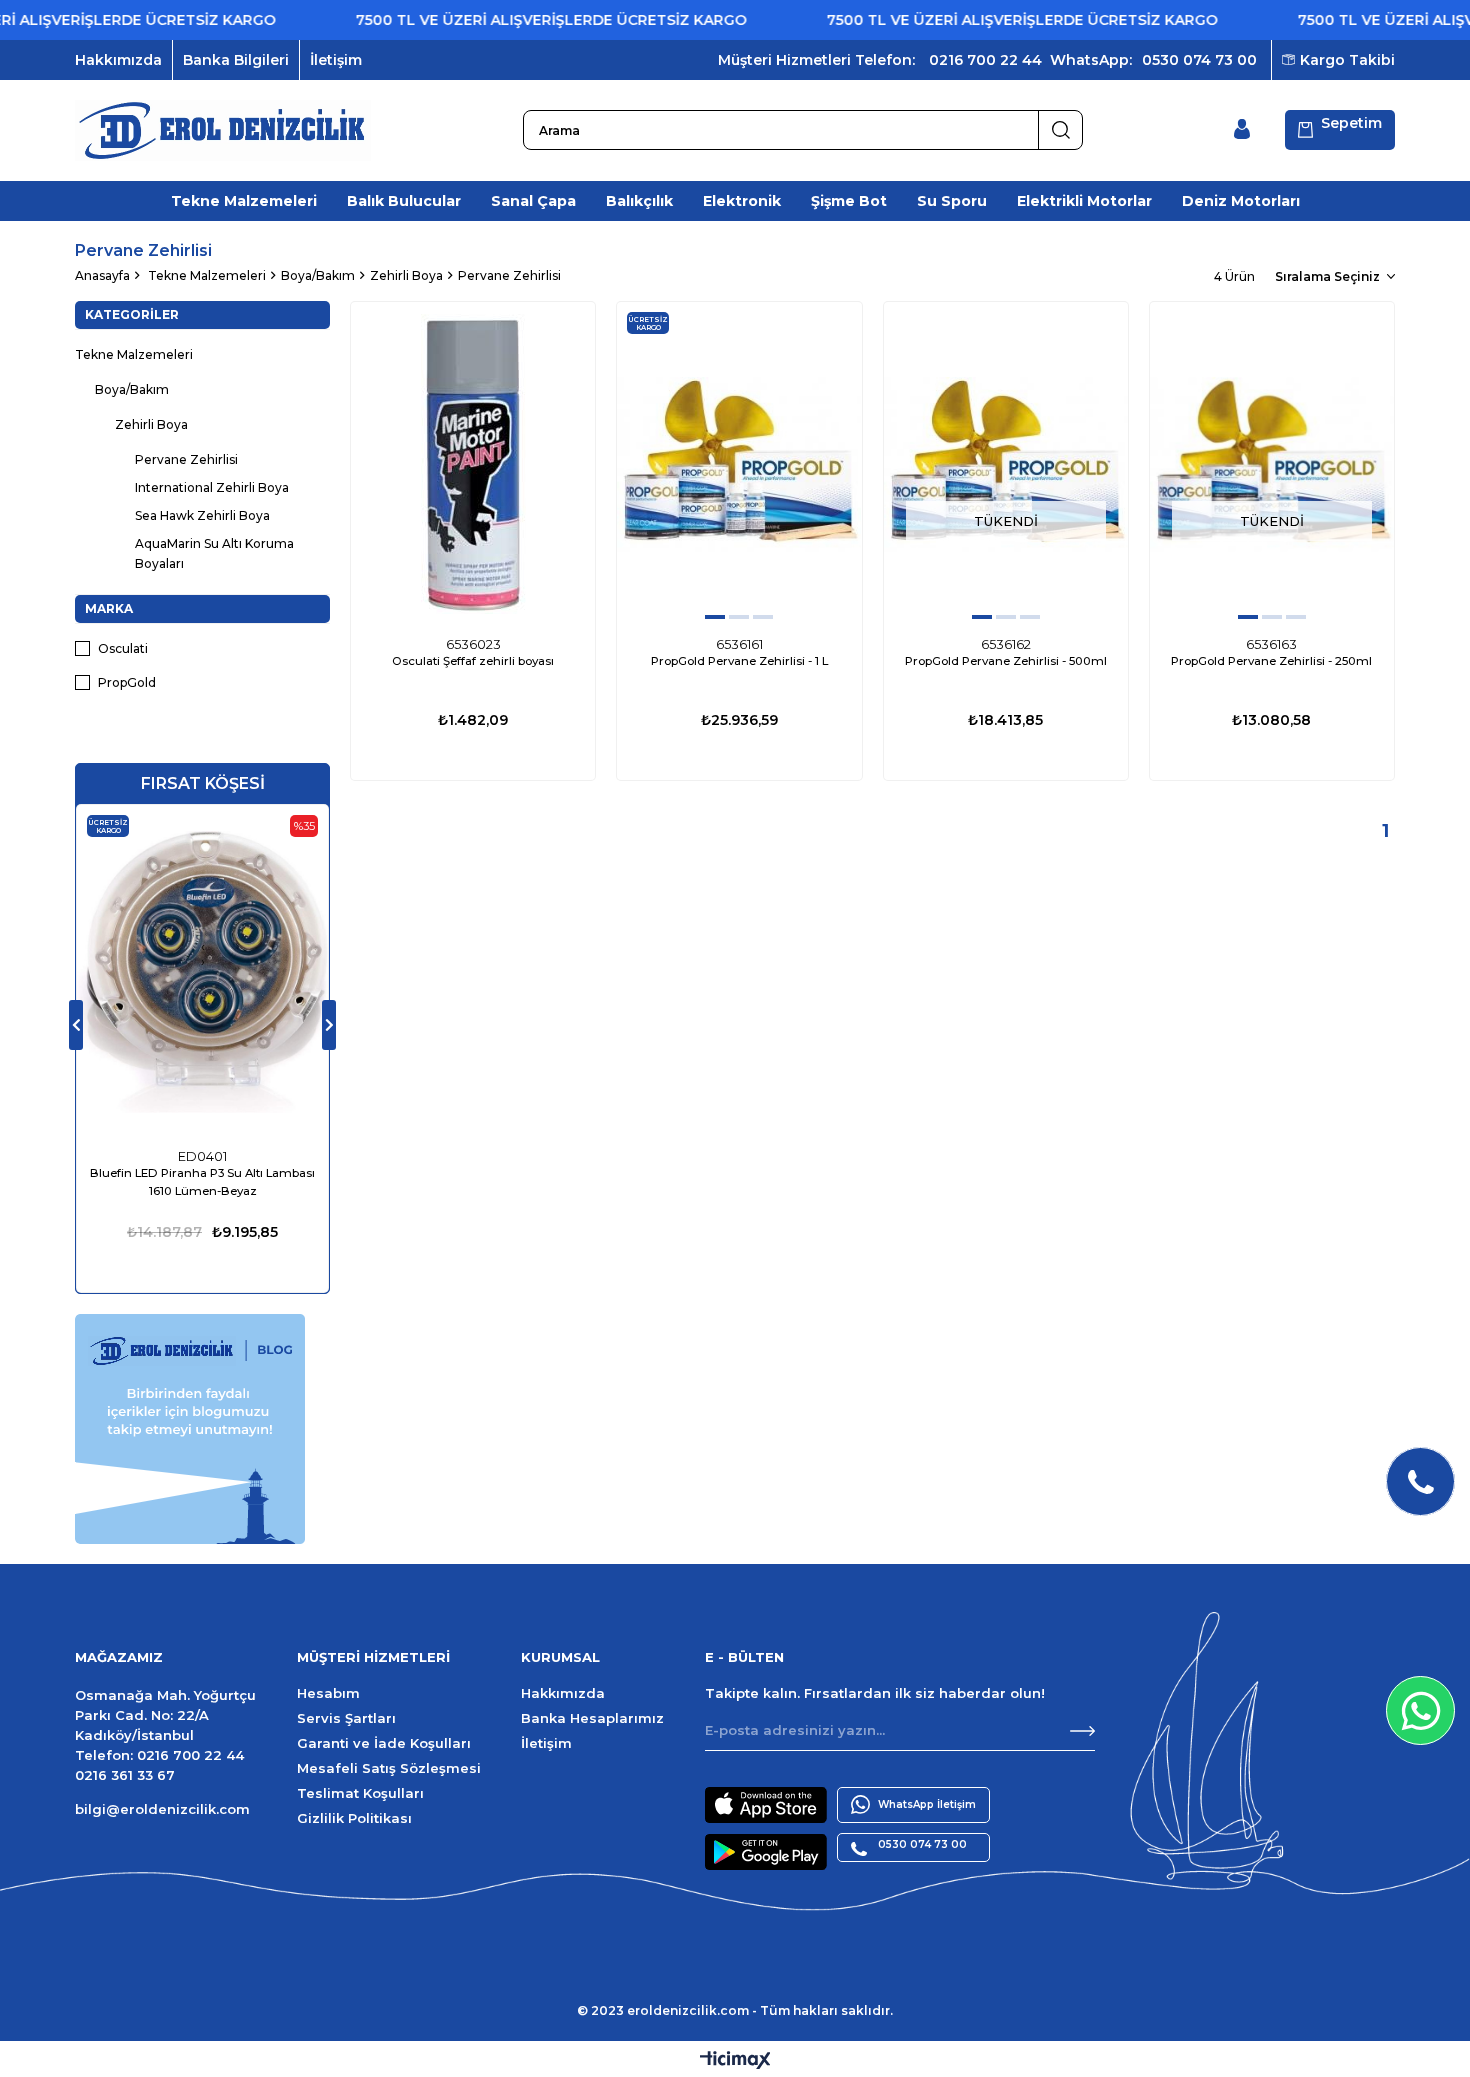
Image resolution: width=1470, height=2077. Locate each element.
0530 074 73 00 (1199, 60)
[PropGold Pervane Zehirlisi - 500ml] (1006, 464)
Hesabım (328, 1693)
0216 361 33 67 (125, 1775)
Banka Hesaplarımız (592, 1718)
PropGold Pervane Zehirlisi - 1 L (739, 661)
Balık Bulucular (404, 201)
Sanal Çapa (533, 201)
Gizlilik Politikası (354, 1818)
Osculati (123, 648)
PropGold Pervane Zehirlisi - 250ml (1271, 661)
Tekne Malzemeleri (244, 201)
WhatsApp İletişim (927, 1804)
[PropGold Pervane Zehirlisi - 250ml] (1272, 464)
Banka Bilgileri (236, 60)
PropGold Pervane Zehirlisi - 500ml (1006, 661)
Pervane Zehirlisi (186, 459)
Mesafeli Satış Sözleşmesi (389, 1768)
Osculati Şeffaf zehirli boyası (473, 661)
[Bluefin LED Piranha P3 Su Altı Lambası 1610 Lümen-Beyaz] (202, 972)
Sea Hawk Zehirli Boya (202, 515)
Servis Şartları (346, 1718)
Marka (109, 608)
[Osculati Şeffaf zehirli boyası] (473, 464)
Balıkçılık (639, 201)
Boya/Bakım (132, 389)
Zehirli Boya (151, 424)
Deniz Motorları (1241, 201)
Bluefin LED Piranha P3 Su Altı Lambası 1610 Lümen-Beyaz (202, 1182)
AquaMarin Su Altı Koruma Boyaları (214, 553)
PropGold (127, 682)
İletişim (336, 60)
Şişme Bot (849, 201)
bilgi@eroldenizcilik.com (162, 1809)
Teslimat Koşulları (360, 1793)
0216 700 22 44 (985, 60)
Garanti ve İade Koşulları (384, 1743)
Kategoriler (132, 314)
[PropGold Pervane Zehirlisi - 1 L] (739, 464)
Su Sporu (952, 201)
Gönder (1082, 1731)
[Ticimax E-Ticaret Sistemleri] (735, 2061)
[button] (715, 617)
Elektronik (742, 201)
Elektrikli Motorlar (1084, 201)
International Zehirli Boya (212, 487)
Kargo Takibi (1347, 60)
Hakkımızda (118, 60)
